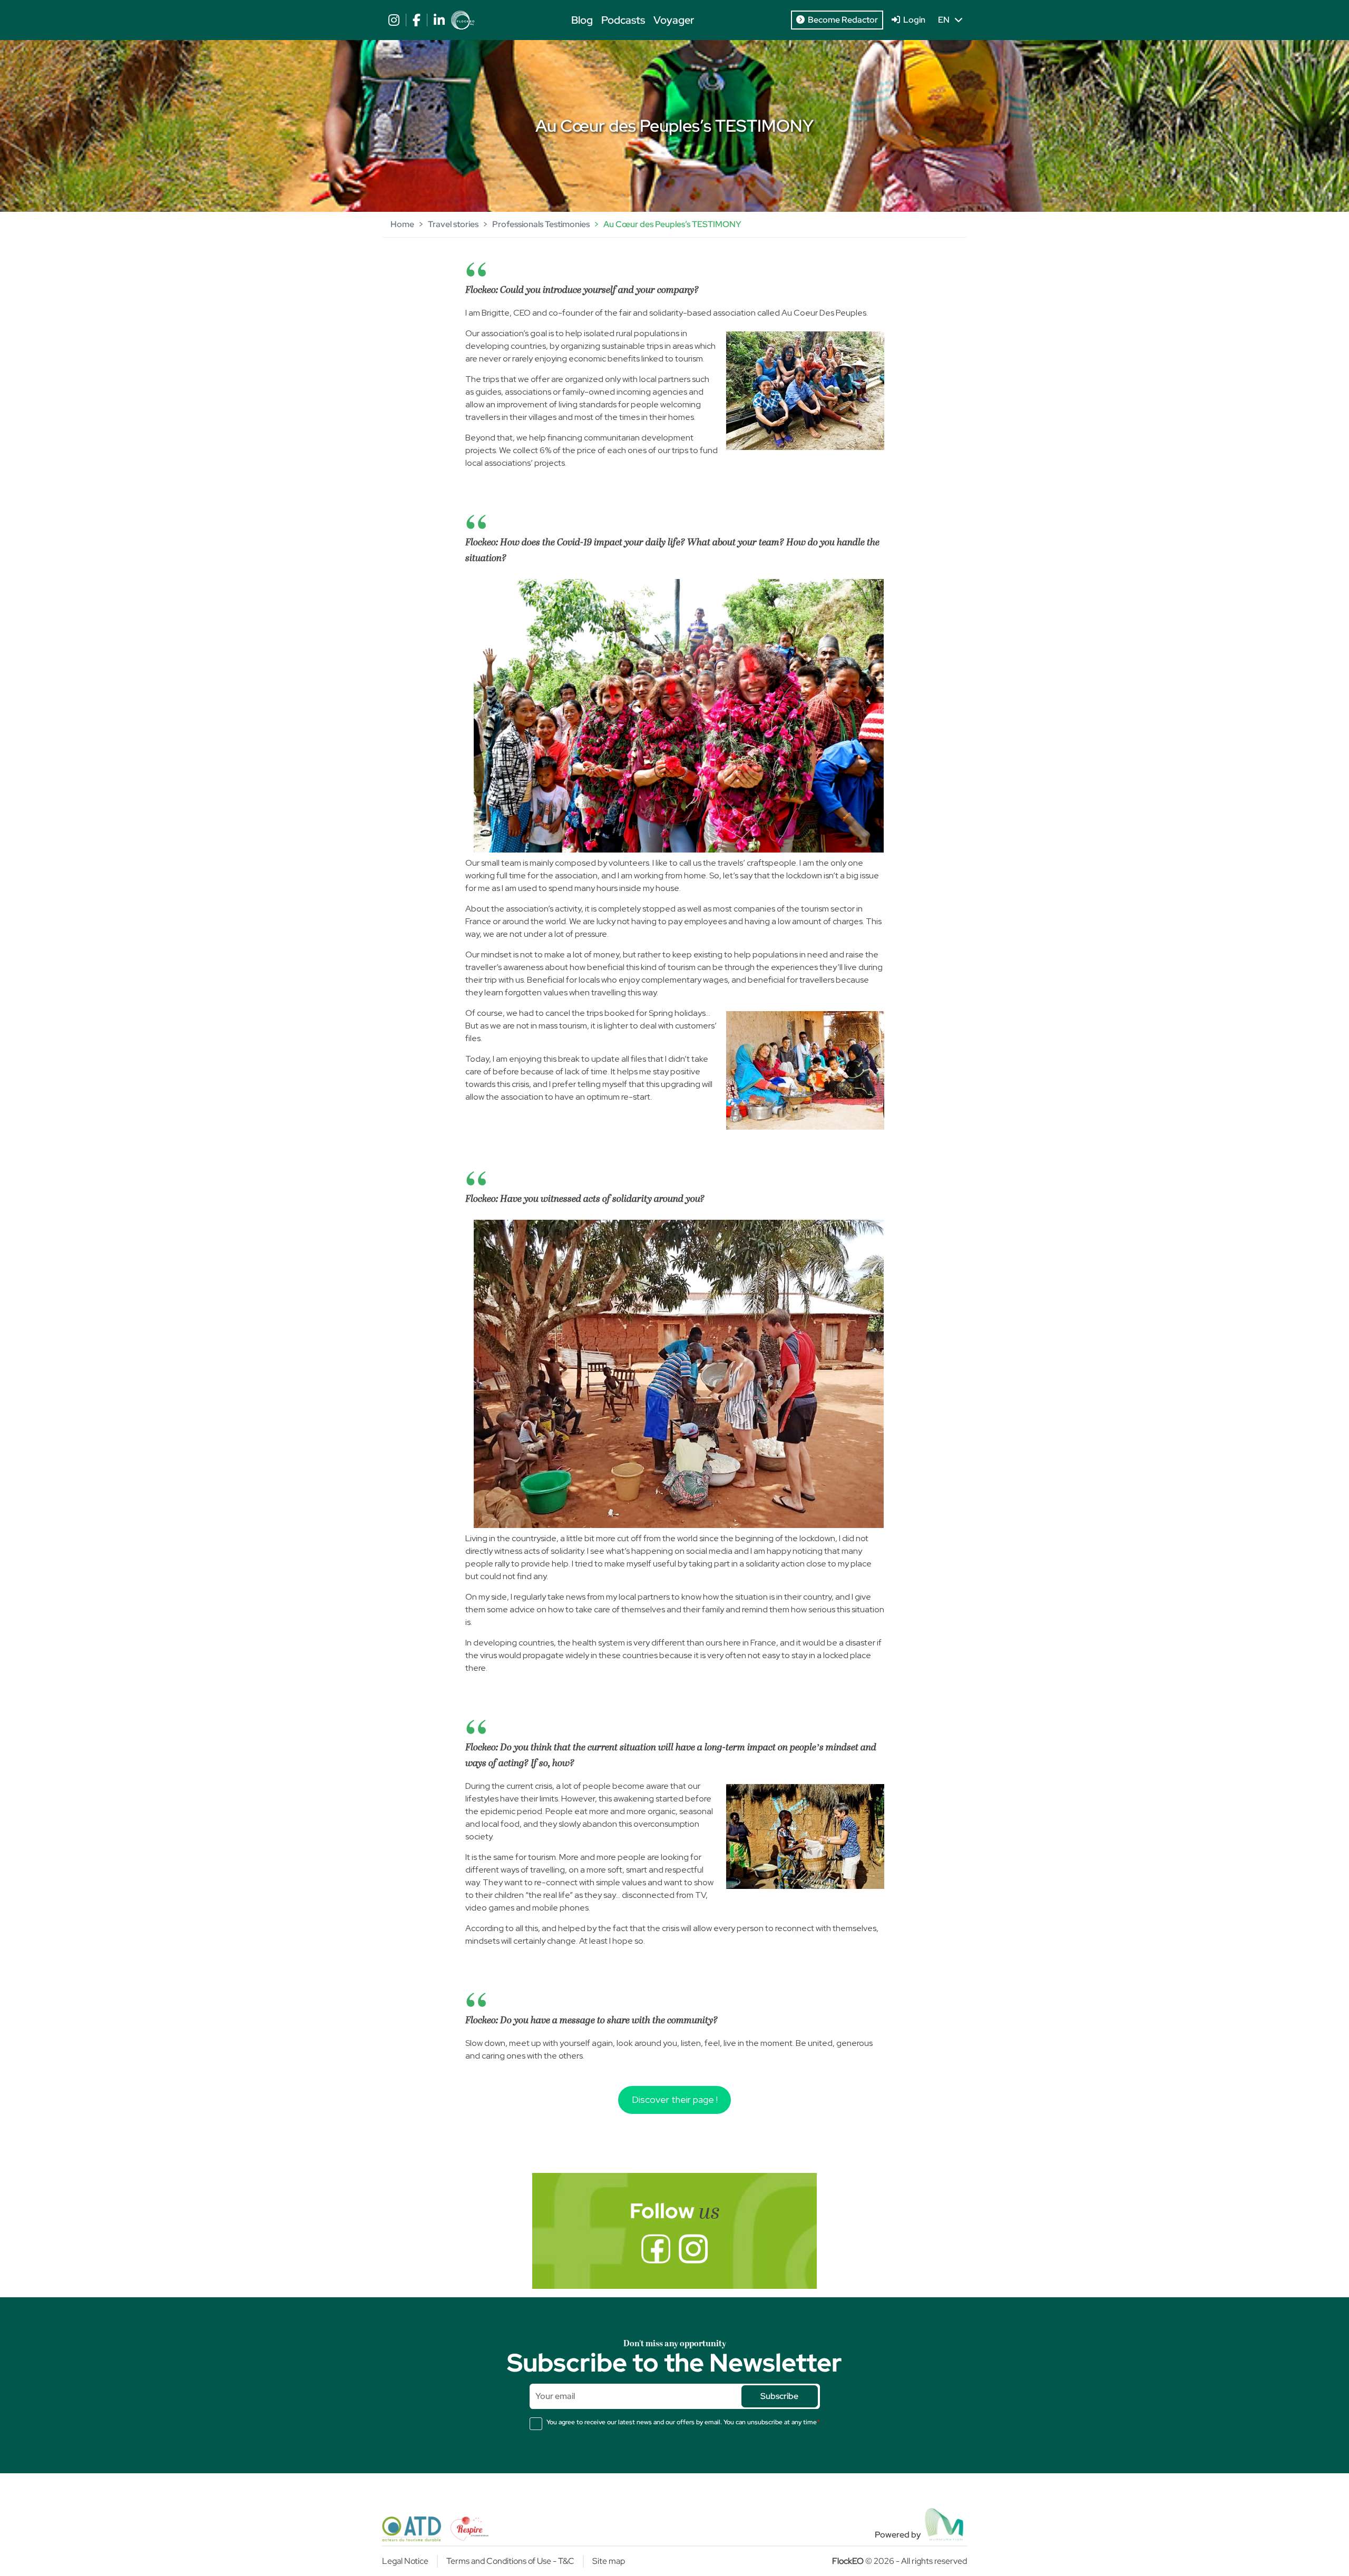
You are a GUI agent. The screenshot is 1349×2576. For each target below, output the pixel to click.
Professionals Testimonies (541, 224)
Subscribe (779, 2396)
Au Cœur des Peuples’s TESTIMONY (672, 224)
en (946, 20)
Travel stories (453, 224)
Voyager (674, 20)
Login (913, 20)
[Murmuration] (945, 2524)
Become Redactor (841, 20)
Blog (582, 20)
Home (402, 224)
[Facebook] (656, 2249)
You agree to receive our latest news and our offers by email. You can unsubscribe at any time (683, 2422)
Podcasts (623, 20)
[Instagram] (693, 2249)
